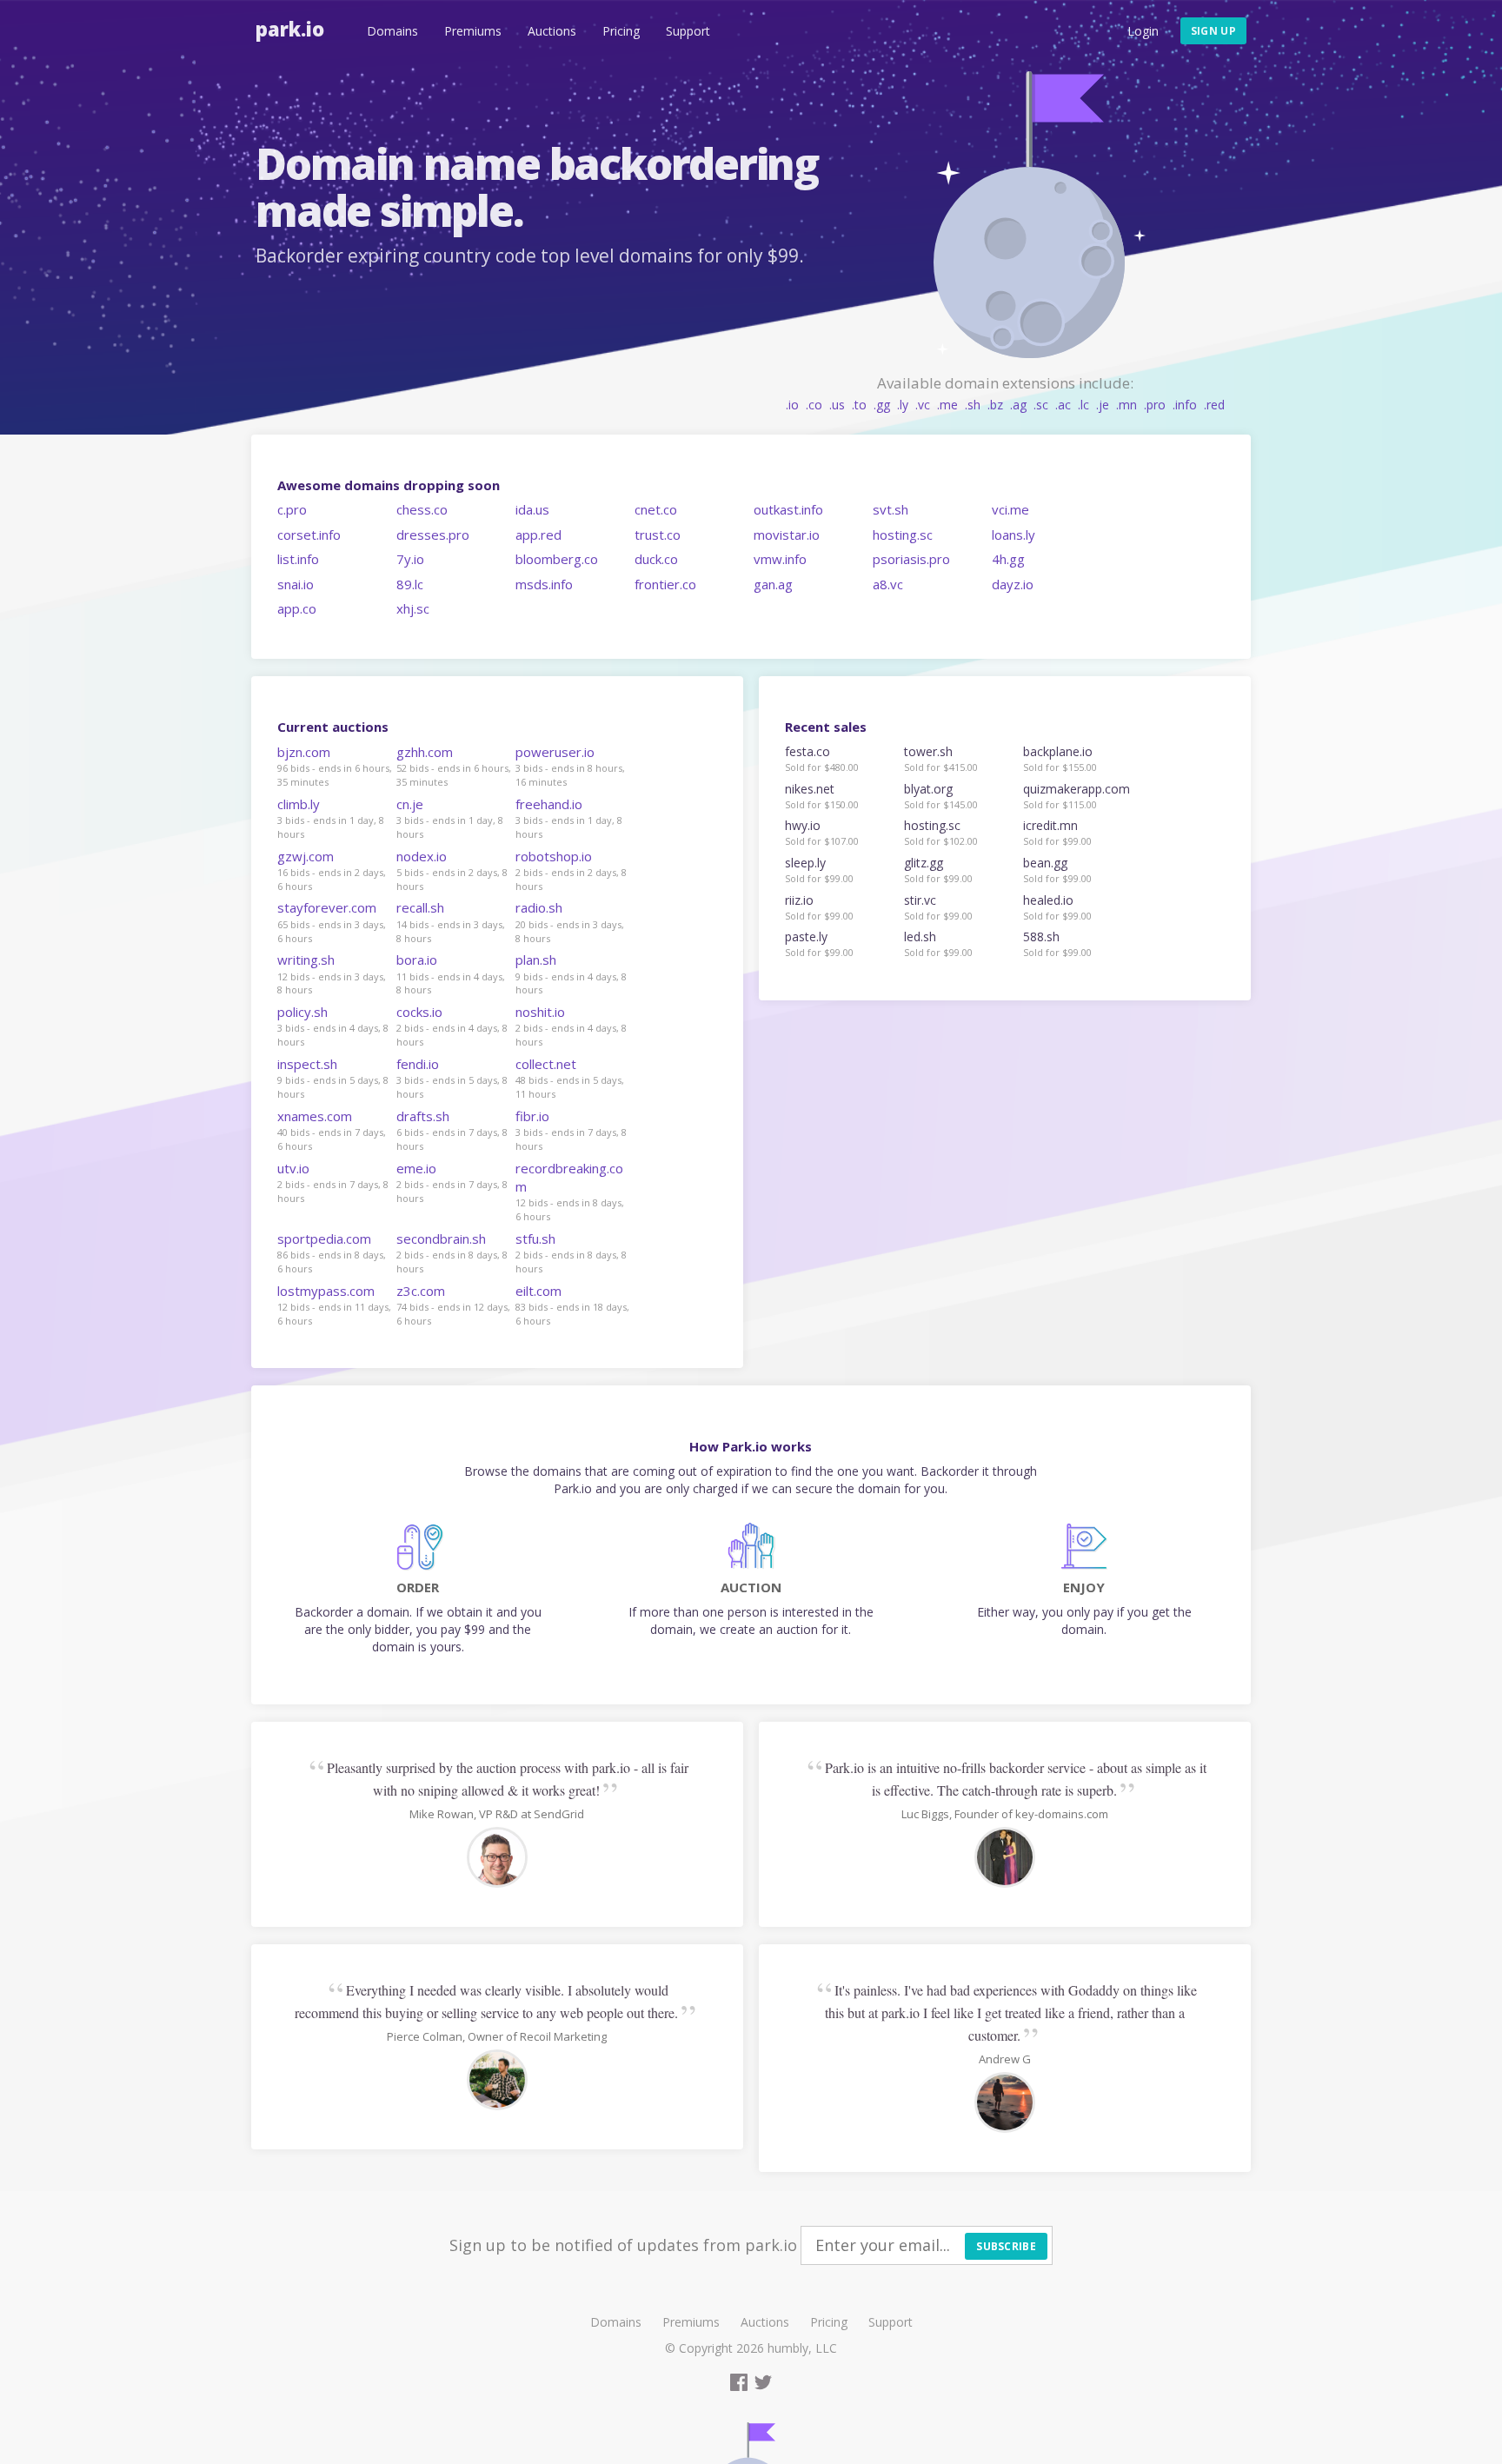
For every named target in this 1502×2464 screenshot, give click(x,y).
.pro (1155, 405)
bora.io (417, 960)
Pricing (621, 31)
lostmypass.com (326, 1291)
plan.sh (536, 960)
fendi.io (418, 1064)
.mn (1126, 405)
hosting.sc (903, 535)
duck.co (656, 559)
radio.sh (539, 907)
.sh (973, 405)
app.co (297, 608)
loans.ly (1014, 535)
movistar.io (787, 535)
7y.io (410, 559)
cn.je (410, 804)
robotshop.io (554, 856)
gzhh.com (425, 752)
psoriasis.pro (911, 559)
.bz (995, 405)
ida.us (532, 509)
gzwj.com (306, 856)
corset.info (309, 535)
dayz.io (1013, 584)
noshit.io (540, 1012)
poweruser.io (555, 752)
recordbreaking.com (569, 1177)
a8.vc (888, 584)
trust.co (658, 535)
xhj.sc (413, 608)
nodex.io (422, 856)
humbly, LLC (802, 2348)
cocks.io (419, 1012)
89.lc (410, 584)
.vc (923, 405)
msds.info (544, 584)
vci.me (1010, 509)
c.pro (292, 509)
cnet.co (656, 509)
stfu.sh (535, 1239)
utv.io (293, 1168)
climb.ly (299, 804)
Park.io (290, 29)
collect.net (546, 1064)
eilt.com (538, 1291)
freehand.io (549, 804)
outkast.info (788, 509)
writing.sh (306, 960)
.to (859, 405)
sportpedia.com (324, 1239)
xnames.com (315, 1116)
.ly (903, 405)
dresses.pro (433, 535)
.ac (1063, 405)
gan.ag (773, 584)
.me (947, 405)
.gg (882, 405)
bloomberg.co (557, 559)
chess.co (422, 509)
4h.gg (1008, 559)
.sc (1041, 405)
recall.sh (420, 907)
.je (1103, 405)
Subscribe (1006, 2246)
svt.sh (891, 509)
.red (1214, 405)
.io (792, 405)
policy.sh (302, 1012)
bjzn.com (304, 752)
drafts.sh (423, 1116)
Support (688, 31)
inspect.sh (307, 1064)
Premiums (473, 31)
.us (837, 405)
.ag (1018, 405)
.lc (1083, 405)
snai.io (296, 584)
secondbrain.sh (441, 1239)
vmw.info (780, 559)
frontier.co (665, 584)
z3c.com (421, 1291)
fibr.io (532, 1116)
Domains (392, 31)
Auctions (552, 31)
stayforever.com (327, 907)
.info (1185, 405)
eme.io (416, 1168)
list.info (298, 559)
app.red (538, 535)
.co (814, 405)
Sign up (1213, 31)
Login (1143, 31)
